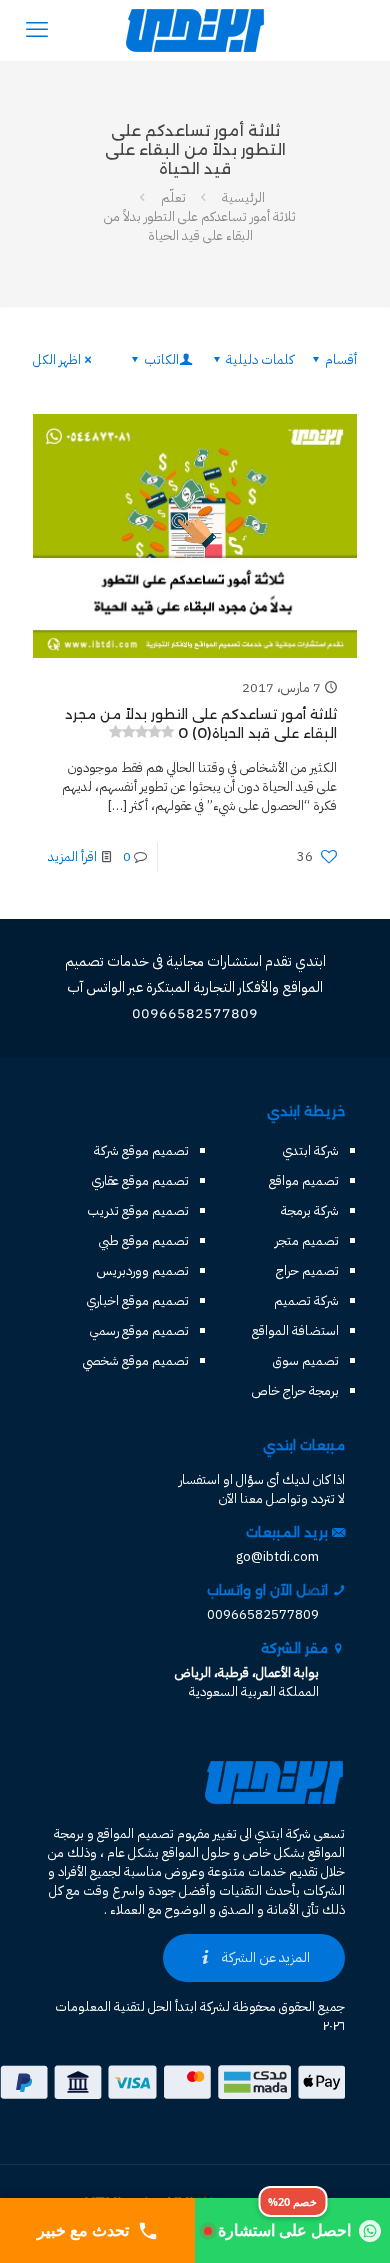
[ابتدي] (195, 30)
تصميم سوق (306, 1360)
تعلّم (173, 197)
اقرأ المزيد (72, 856)
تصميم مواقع (304, 1180)
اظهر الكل (57, 359)
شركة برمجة (310, 1210)
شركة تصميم (306, 1300)
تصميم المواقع (135, 1833)
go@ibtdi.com (277, 1556)
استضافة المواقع (295, 1330)
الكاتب (161, 359)
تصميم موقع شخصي (136, 1360)
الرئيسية (243, 197)
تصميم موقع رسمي (139, 1330)
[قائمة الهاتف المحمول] (37, 30)
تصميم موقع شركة (141, 1150)
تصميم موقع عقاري (140, 1180)
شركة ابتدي (311, 1150)
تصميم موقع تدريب (138, 1210)
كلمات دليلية (260, 359)
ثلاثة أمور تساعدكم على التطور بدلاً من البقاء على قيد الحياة (200, 226)
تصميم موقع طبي (144, 1240)
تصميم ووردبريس (143, 1270)
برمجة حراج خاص (295, 1390)
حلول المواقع (196, 1852)
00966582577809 (263, 1614)
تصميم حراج (307, 1270)
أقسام (341, 359)
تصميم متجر (307, 1240)
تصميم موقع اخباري (138, 1300)
